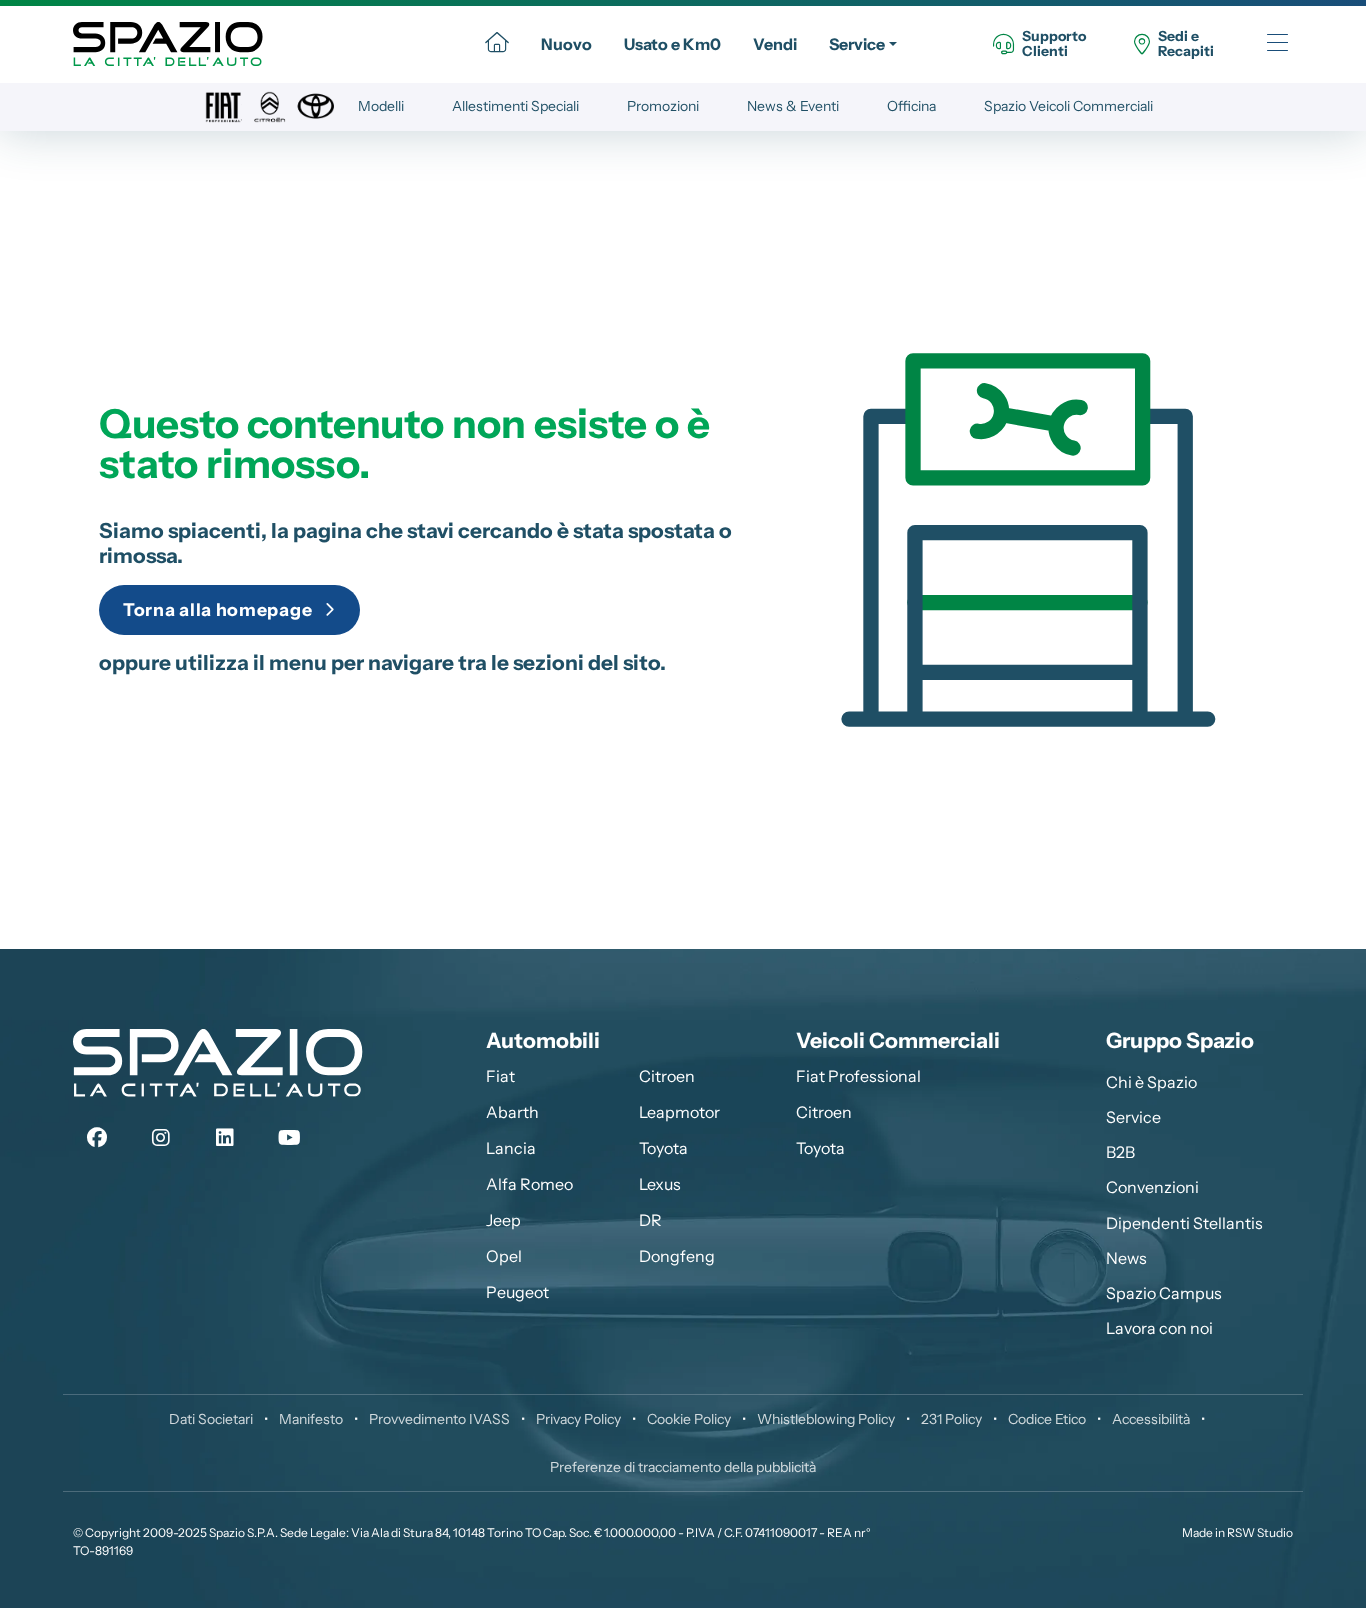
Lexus (660, 1184)
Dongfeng (677, 1256)
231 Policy (951, 1419)
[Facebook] (97, 1138)
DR (650, 1220)
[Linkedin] (225, 1138)
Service (857, 44)
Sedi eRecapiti (1186, 44)
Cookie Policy (689, 1419)
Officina (911, 106)
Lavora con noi (1159, 1328)
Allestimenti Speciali (515, 106)
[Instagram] (161, 1138)
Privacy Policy (578, 1419)
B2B (1120, 1152)
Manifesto (311, 1419)
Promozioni (663, 106)
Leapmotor (679, 1112)
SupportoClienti (1054, 44)
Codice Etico (1047, 1419)
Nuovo (566, 44)
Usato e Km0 (672, 44)
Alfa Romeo (529, 1184)
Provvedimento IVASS (439, 1419)
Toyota (663, 1148)
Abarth (512, 1112)
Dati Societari (211, 1419)
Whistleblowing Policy (826, 1419)
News (1126, 1258)
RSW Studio (1260, 1532)
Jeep (503, 1220)
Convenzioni (1152, 1187)
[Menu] (1277, 44)
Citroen (667, 1076)
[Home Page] (497, 44)
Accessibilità (1151, 1419)
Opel (504, 1256)
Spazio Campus (1164, 1293)
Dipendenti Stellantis (1184, 1223)
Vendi (775, 44)
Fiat (500, 1076)
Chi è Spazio (1151, 1082)
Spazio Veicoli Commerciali (1068, 106)
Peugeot (517, 1292)
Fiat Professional (858, 1076)
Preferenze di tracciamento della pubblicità (683, 1467)
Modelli (381, 106)
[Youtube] (289, 1138)
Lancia (511, 1148)
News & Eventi (793, 106)
